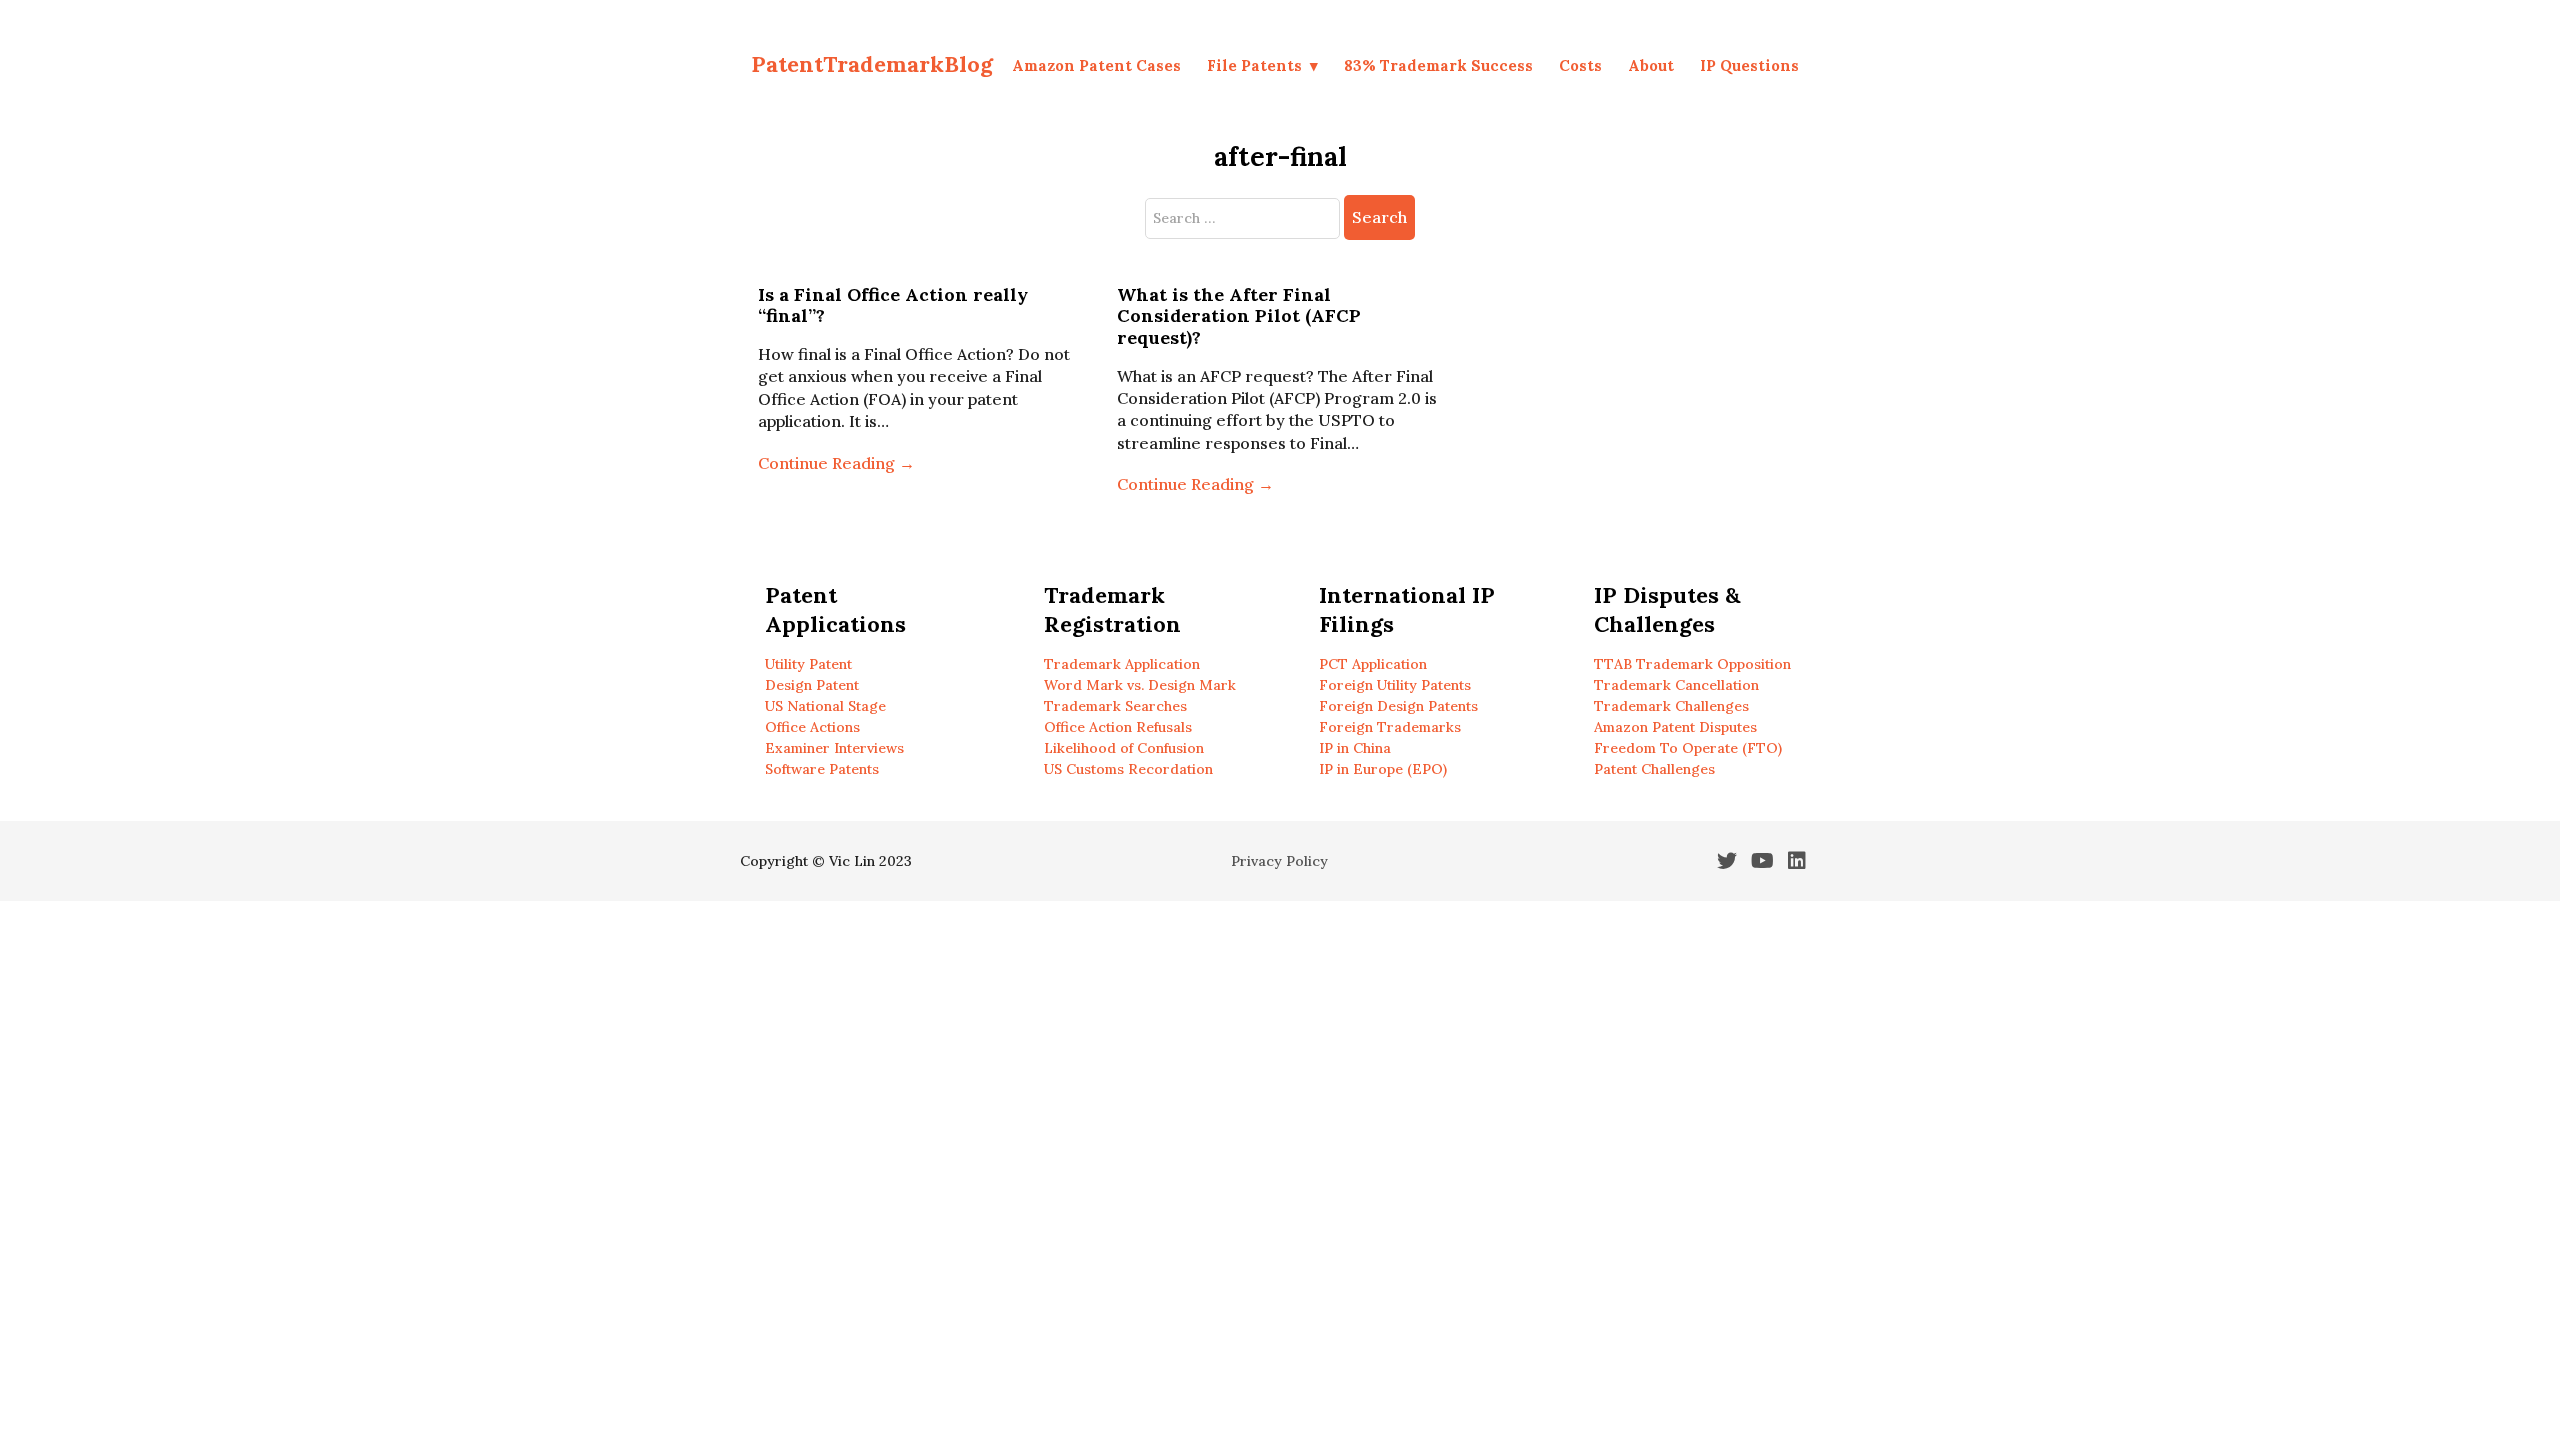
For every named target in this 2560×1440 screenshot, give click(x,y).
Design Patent (812, 685)
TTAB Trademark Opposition (1692, 664)
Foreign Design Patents (1398, 706)
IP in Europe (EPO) (1383, 769)
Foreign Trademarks (1390, 727)
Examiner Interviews (834, 748)
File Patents (1254, 65)
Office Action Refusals (1118, 727)
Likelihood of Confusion (1124, 748)
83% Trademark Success (1438, 65)
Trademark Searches (1115, 706)
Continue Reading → (836, 463)
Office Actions (812, 727)
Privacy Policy (1279, 861)
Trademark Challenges (1671, 706)
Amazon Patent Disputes (1675, 727)
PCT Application (1373, 664)
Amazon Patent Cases (1096, 65)
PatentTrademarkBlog (872, 64)
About (1651, 65)
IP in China (1355, 748)
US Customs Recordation (1128, 769)
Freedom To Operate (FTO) (1688, 748)
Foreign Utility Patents (1395, 685)
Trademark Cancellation (1676, 685)
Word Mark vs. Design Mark (1140, 685)
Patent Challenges (1654, 769)
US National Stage (825, 706)
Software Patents (822, 769)
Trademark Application (1122, 664)
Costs (1580, 65)
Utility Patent (808, 664)
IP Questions (1749, 65)
